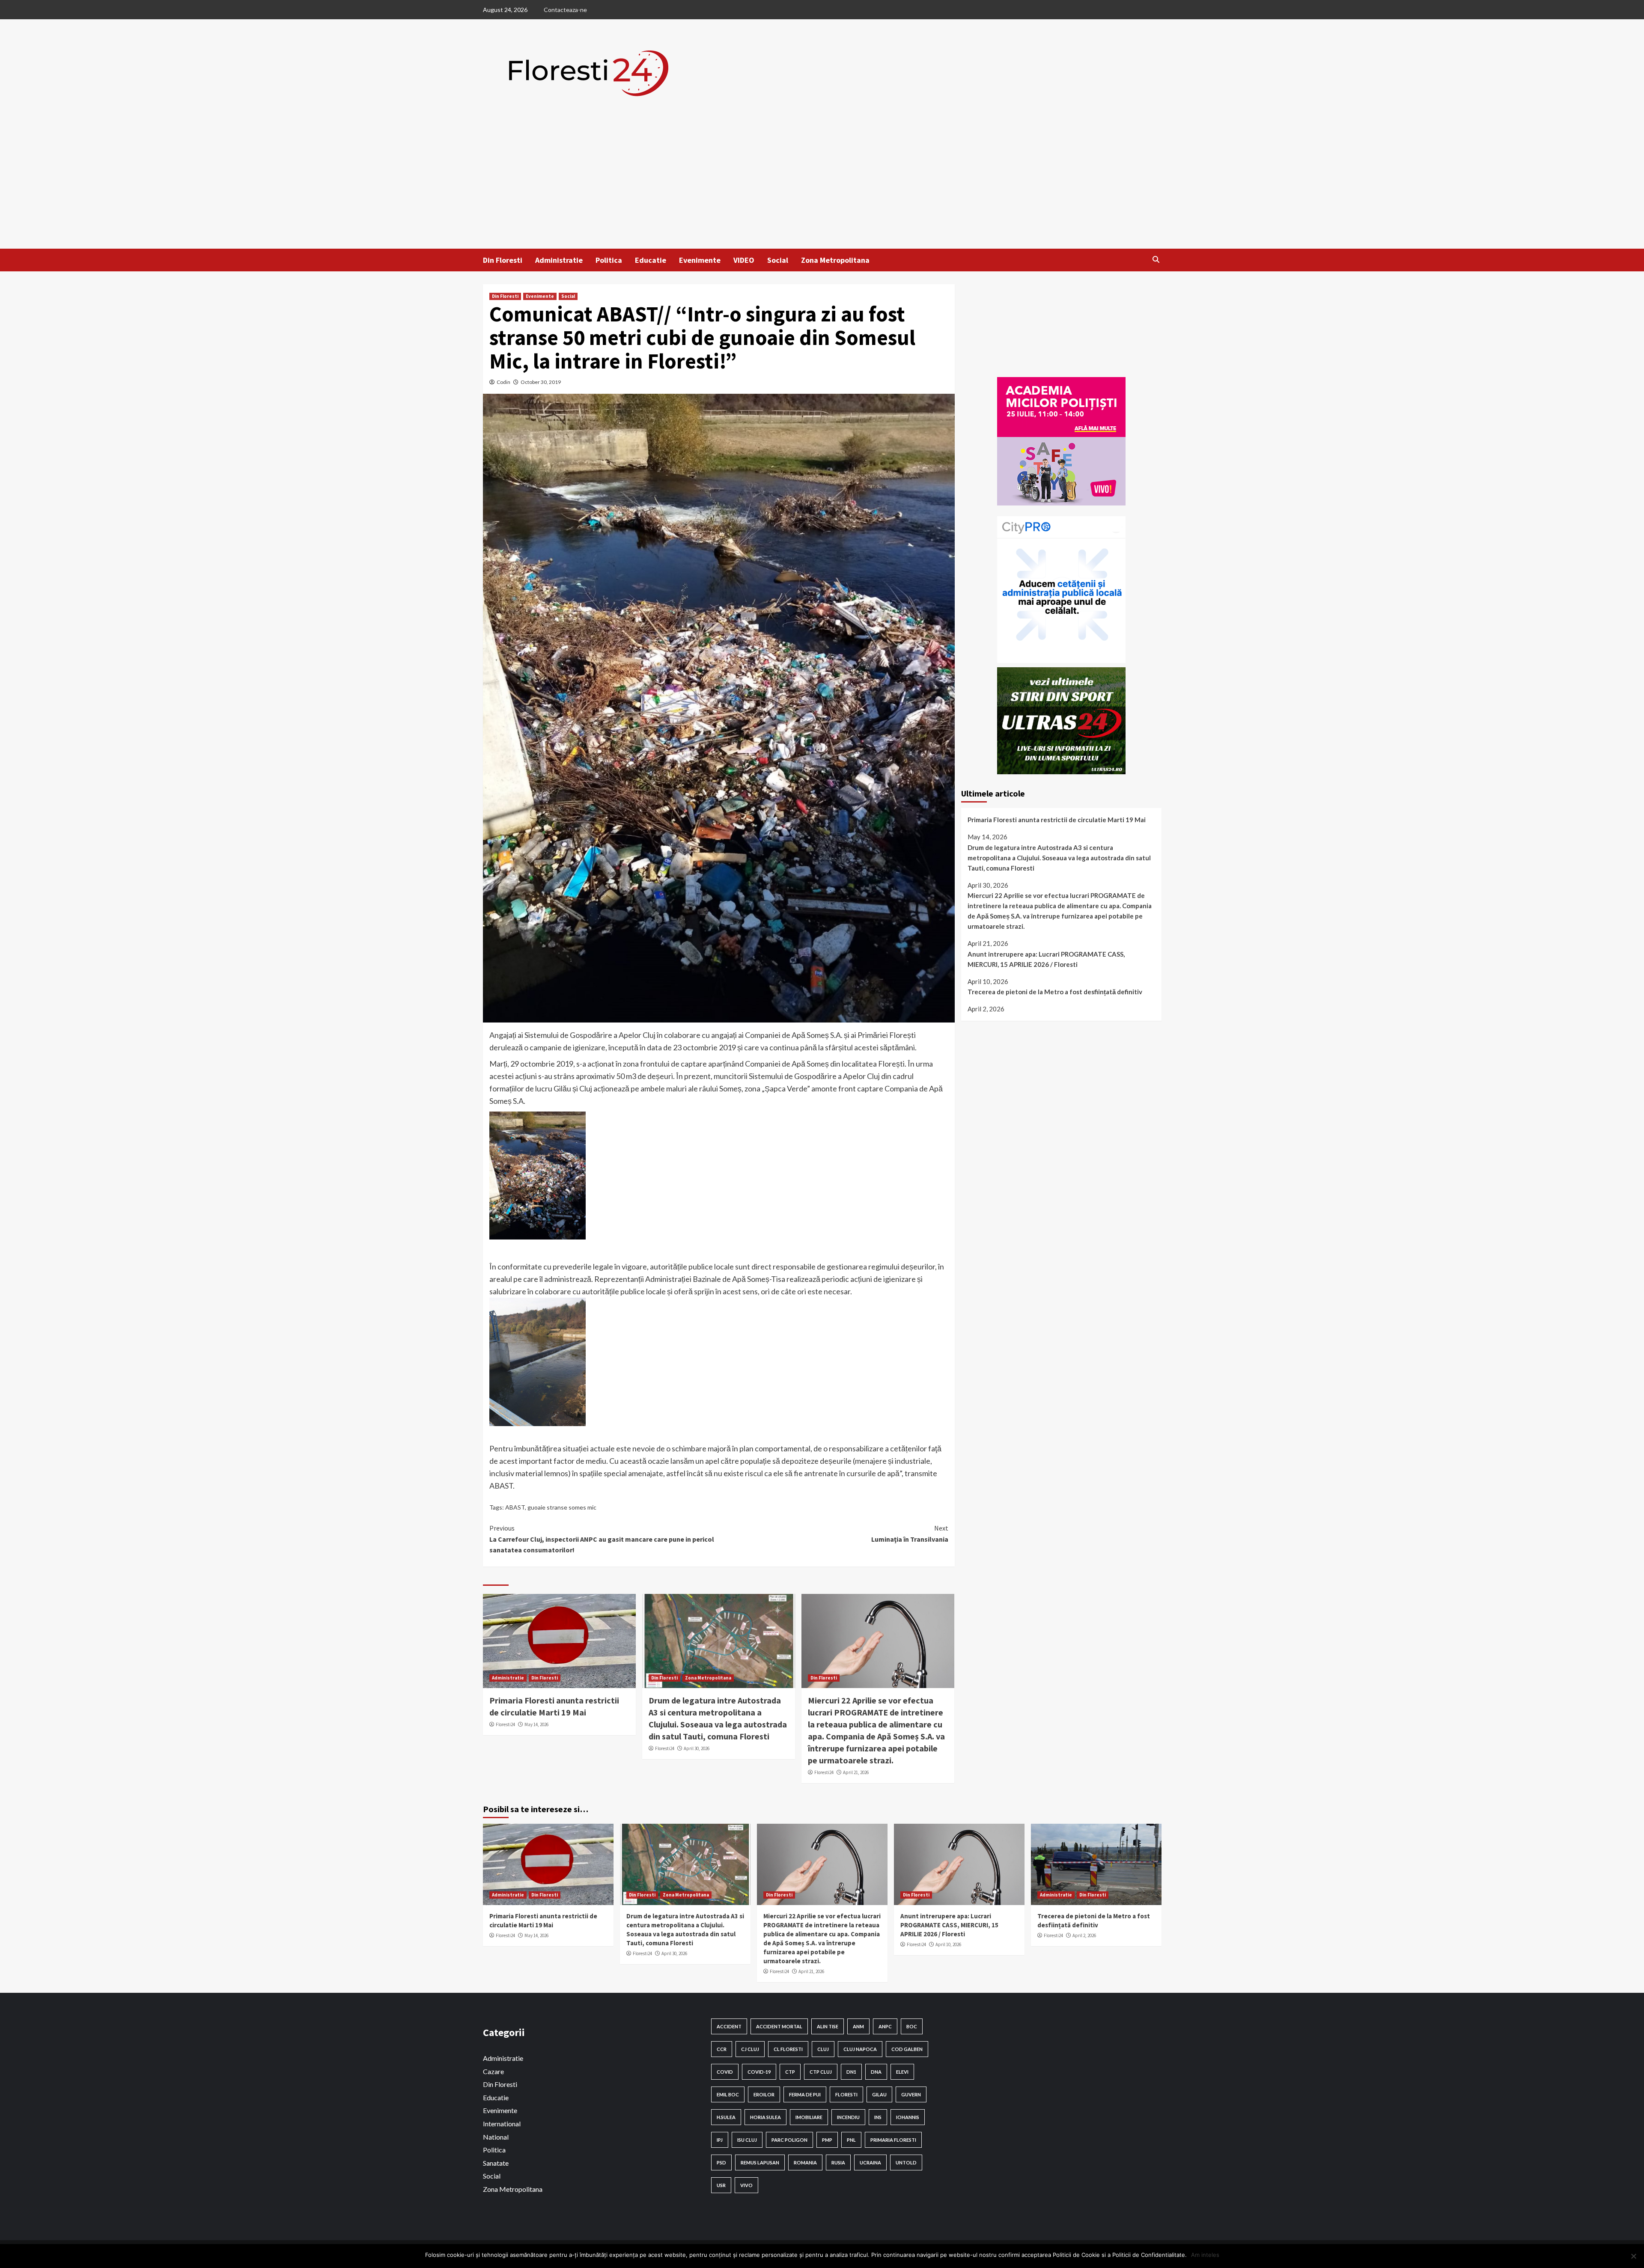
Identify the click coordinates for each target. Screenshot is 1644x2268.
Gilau (879, 2094)
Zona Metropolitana (835, 260)
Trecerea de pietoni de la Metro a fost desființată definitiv (1055, 992)
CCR (722, 2049)
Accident (729, 2026)
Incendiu (848, 2117)
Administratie (559, 260)
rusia (838, 2162)
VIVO (746, 2185)
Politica (609, 260)
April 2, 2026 (1084, 1935)
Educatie (651, 260)
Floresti (846, 2094)
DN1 (851, 2072)
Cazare (493, 2071)
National (496, 2137)
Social (778, 260)
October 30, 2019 (541, 382)
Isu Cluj (747, 2140)
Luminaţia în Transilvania (910, 1534)
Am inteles (1205, 2255)
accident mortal (779, 2026)
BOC (912, 2026)
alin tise (828, 2026)
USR (721, 2185)
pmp (827, 2140)
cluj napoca (860, 2049)
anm (858, 2026)
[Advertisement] (822, 184)
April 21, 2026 (856, 1772)
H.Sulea (726, 2117)
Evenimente (700, 260)
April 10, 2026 (948, 1944)
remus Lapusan (760, 2162)
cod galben (907, 2049)
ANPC (885, 2026)
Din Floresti (503, 260)
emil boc (728, 2094)
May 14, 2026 (536, 1724)
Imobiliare (809, 2117)
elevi (902, 2072)
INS (878, 2117)
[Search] (1156, 259)
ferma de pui (805, 2094)
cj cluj (750, 2049)
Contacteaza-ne (565, 10)
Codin (503, 382)
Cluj (823, 2049)
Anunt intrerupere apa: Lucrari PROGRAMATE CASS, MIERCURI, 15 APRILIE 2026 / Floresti (1046, 959)
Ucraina (870, 2162)
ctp (790, 2072)
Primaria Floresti (893, 2140)
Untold (906, 2162)
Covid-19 (759, 2072)
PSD (721, 2162)
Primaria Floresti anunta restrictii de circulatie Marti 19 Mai (1057, 820)
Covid (725, 2072)
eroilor (764, 2094)
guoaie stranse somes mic (562, 1507)
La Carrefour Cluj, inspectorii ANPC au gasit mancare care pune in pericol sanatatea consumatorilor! (602, 1539)
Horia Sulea (765, 2117)
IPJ (720, 2140)
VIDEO (744, 260)
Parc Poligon (789, 2140)
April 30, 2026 (697, 1748)
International (502, 2124)
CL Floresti (788, 2049)
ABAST (515, 1507)
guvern (911, 2094)
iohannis (908, 2117)
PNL (851, 2140)
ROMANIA (805, 2162)
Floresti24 (505, 1724)
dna (876, 2072)
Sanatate (496, 2163)
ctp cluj (821, 2072)
